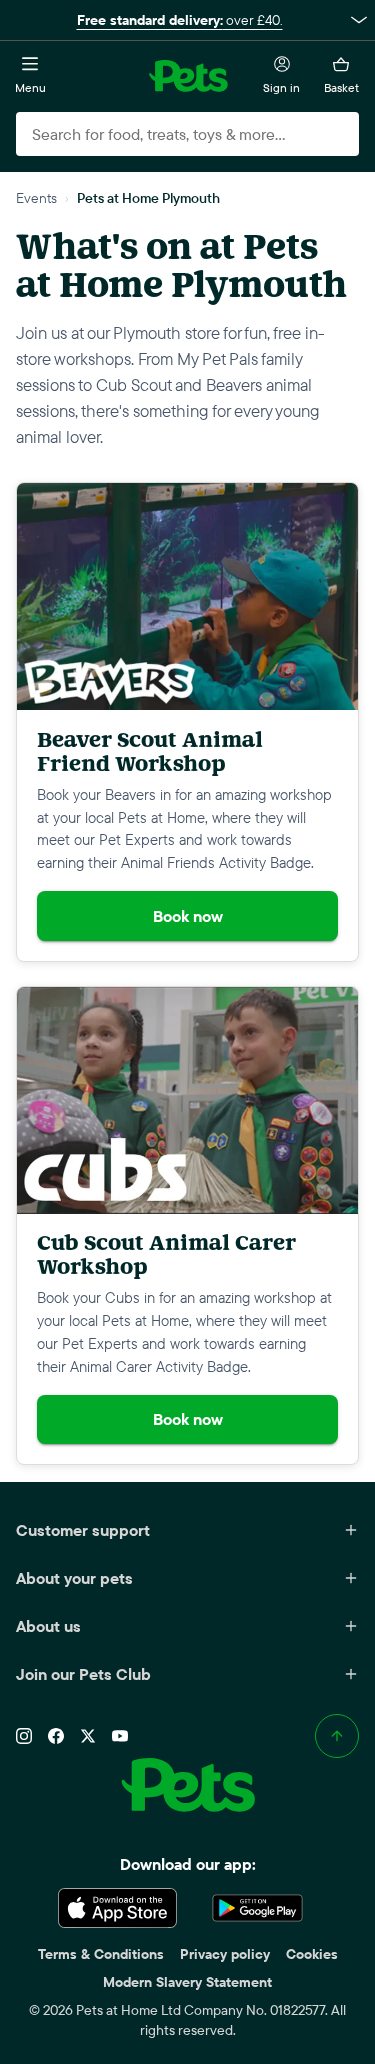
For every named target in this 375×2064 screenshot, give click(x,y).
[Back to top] (337, 1736)
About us (48, 1626)
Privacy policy (225, 1954)
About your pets (74, 1578)
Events (36, 197)
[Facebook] (56, 1736)
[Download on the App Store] (118, 1908)
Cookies (312, 1954)
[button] (187, 20)
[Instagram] (24, 1736)
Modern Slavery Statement (187, 1982)
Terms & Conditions (101, 1954)
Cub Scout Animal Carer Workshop (166, 1254)
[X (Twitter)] (88, 1736)
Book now (188, 916)
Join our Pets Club (83, 1674)
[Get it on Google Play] (258, 1908)
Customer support (83, 1530)
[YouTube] (120, 1736)
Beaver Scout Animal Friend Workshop (150, 751)
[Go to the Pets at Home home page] (188, 76)
